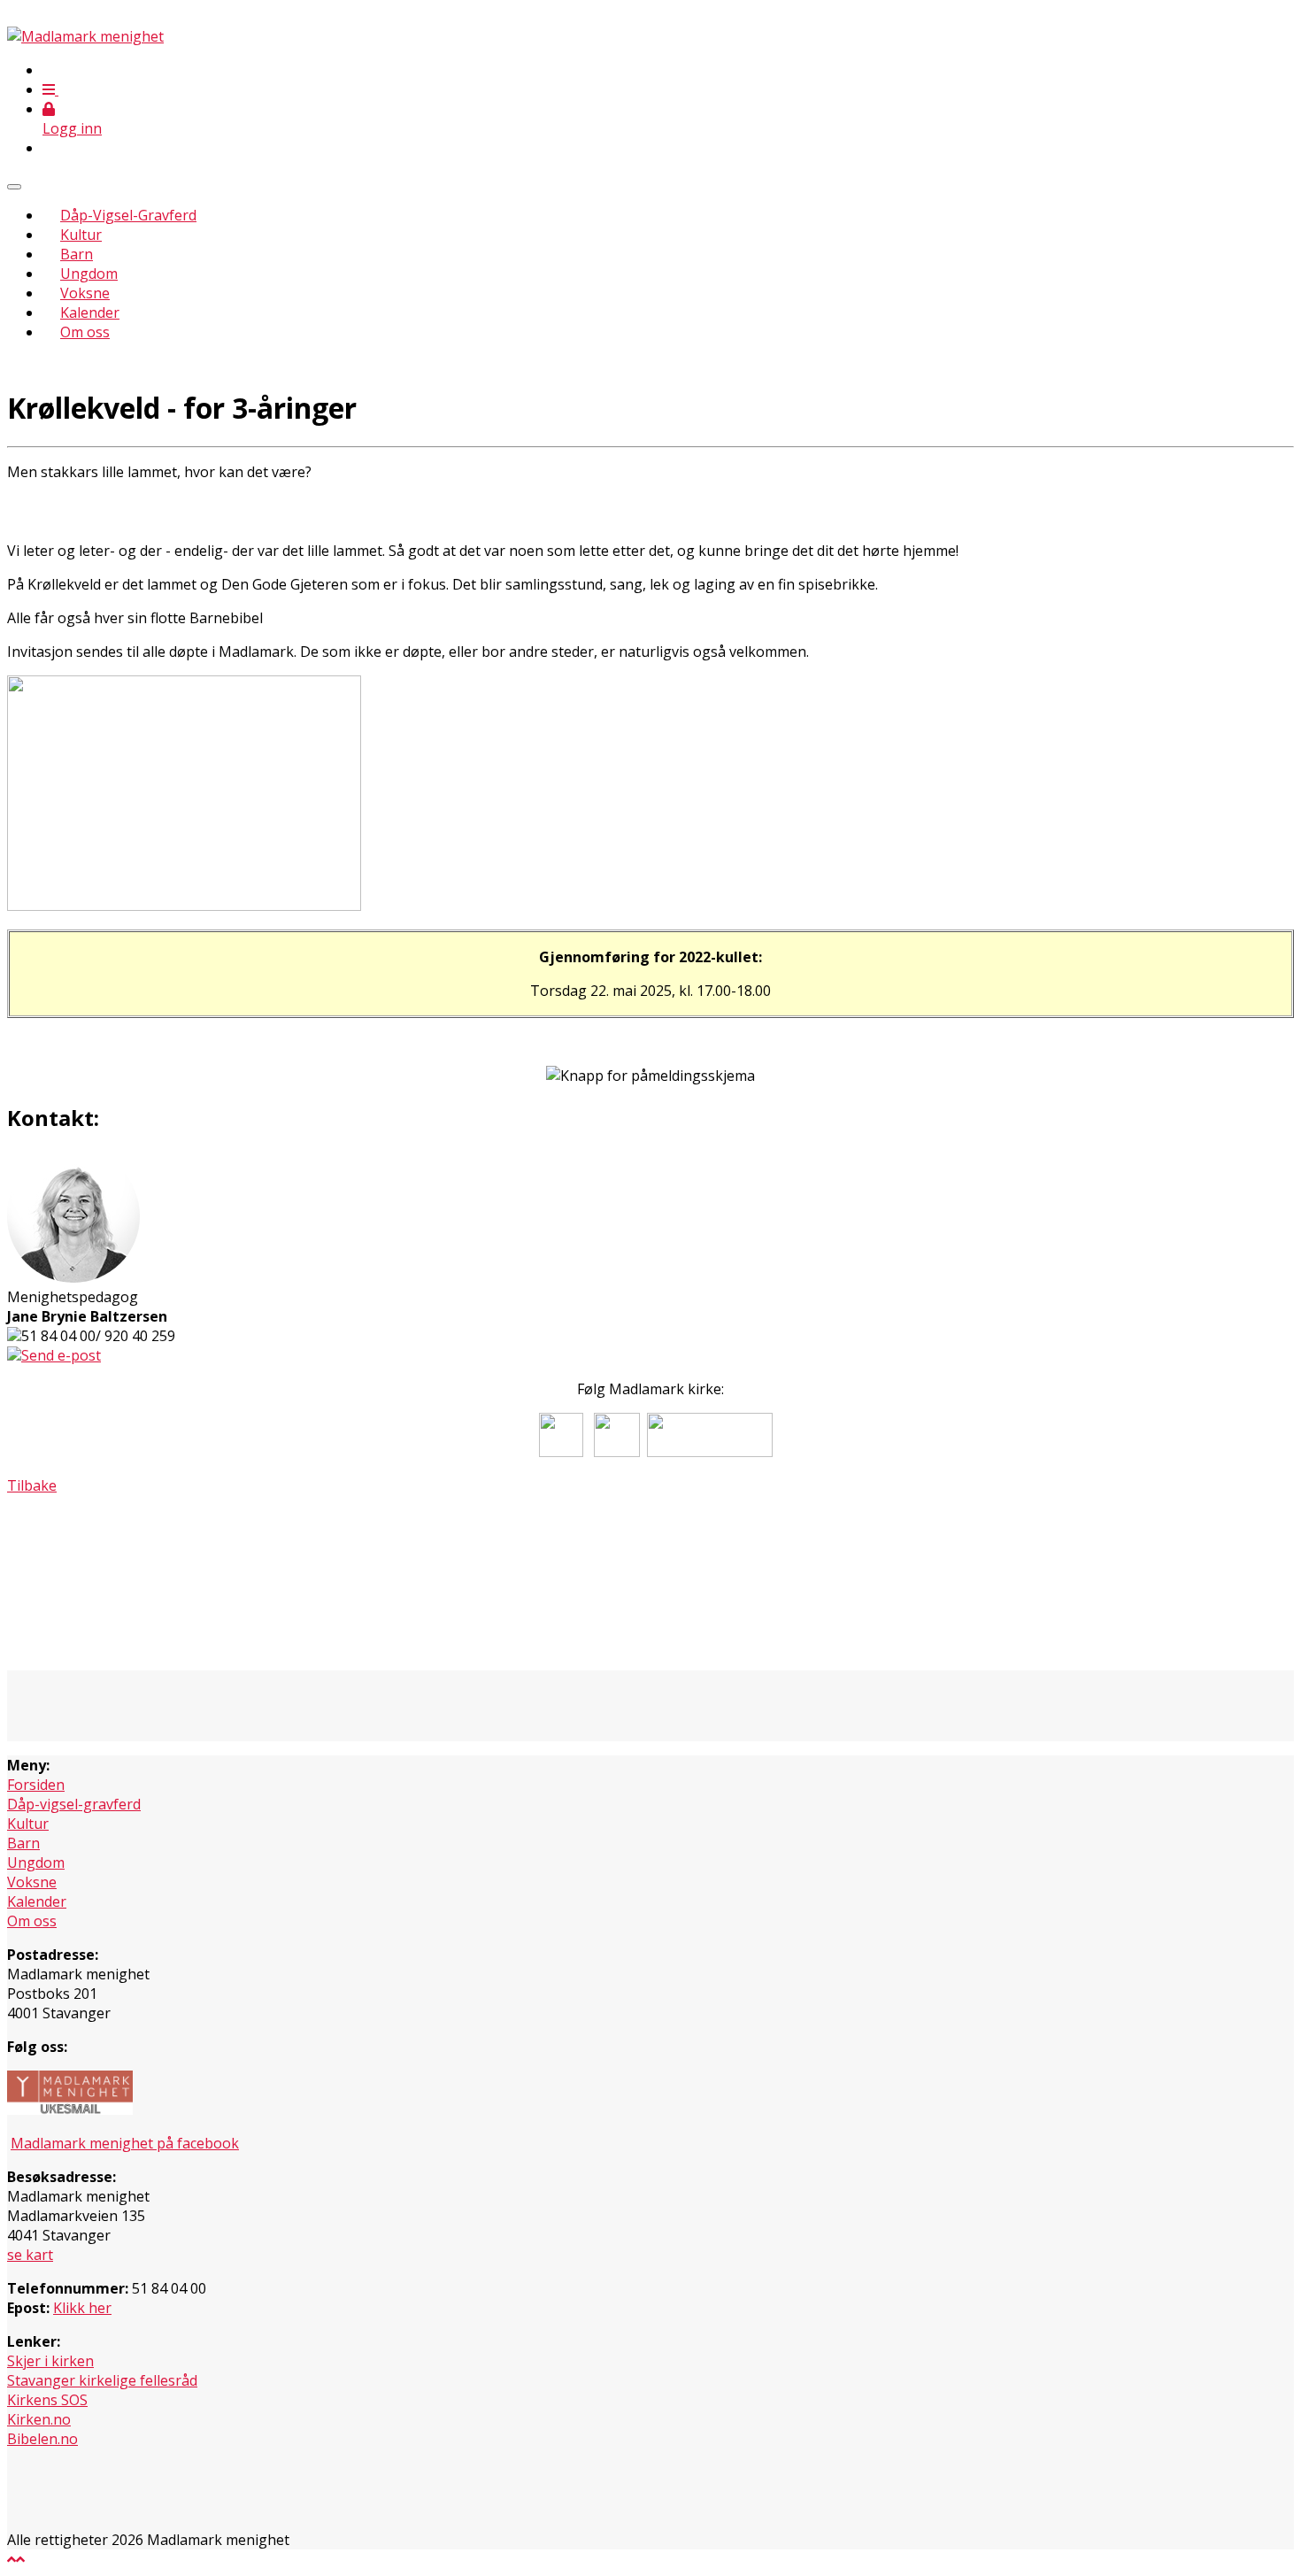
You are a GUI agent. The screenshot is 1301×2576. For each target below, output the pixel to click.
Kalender (90, 312)
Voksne (85, 293)
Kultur (81, 235)
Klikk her (82, 2308)
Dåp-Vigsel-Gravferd (128, 215)
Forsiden (36, 1785)
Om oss (85, 332)
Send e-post (61, 1355)
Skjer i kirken (50, 2361)
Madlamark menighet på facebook (125, 2143)
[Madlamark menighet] (85, 36)
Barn (77, 254)
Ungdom (89, 274)
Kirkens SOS (47, 2400)
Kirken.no (39, 2419)
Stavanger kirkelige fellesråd (102, 2380)
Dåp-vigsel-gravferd (74, 1804)
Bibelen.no (42, 2439)
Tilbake (32, 1485)
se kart (30, 2255)
